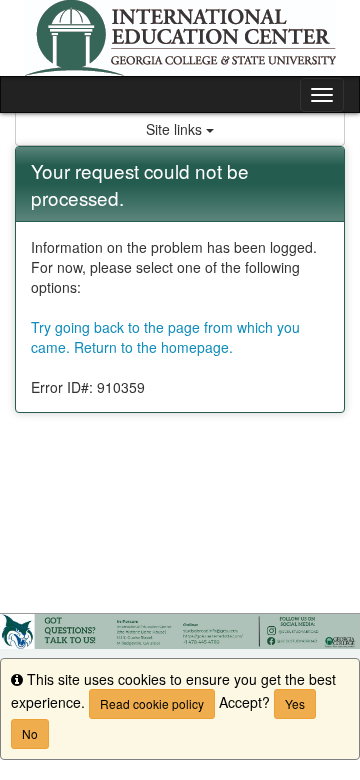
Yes (295, 703)
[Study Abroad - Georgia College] (180, 38)
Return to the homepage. (153, 347)
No (30, 733)
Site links (176, 129)
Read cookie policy (152, 703)
